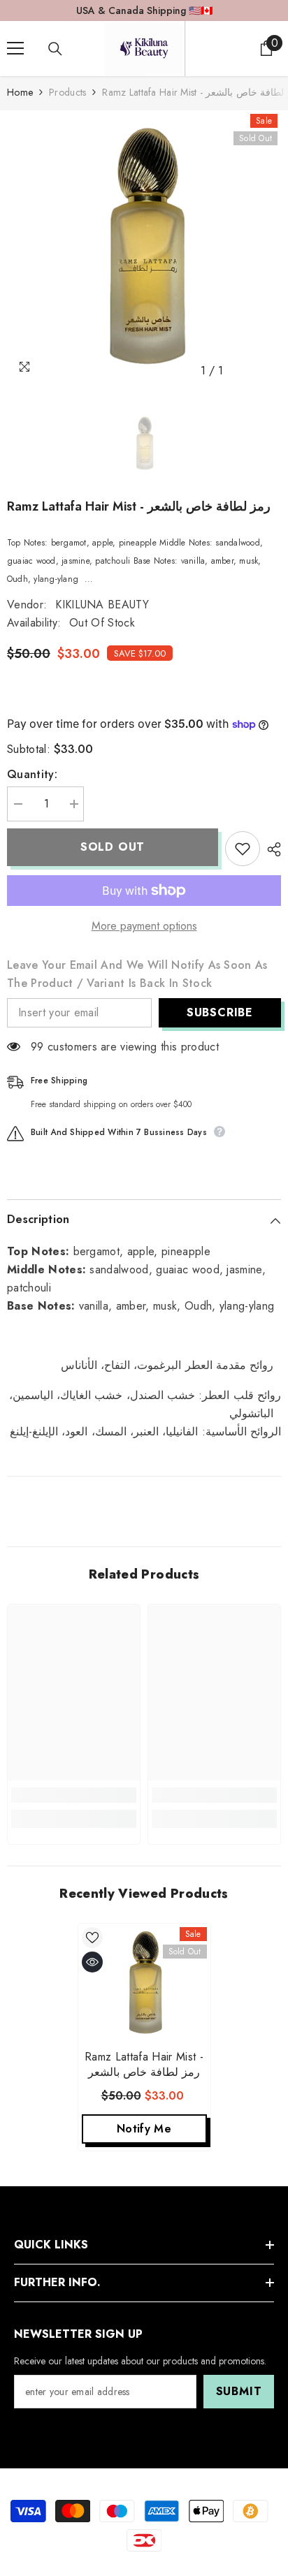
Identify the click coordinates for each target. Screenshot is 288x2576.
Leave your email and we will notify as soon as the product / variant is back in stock (137, 974)
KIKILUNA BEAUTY (102, 605)
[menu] (15, 48)
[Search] (55, 49)
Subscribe (220, 1012)
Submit (239, 2391)
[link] (74, 1795)
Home (20, 92)
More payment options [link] (144, 926)
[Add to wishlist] (243, 849)
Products (67, 92)
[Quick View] (92, 1962)
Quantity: (32, 774)
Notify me (144, 2129)
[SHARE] (271, 849)
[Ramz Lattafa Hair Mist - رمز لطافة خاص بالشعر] (144, 1983)
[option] (144, 247)
